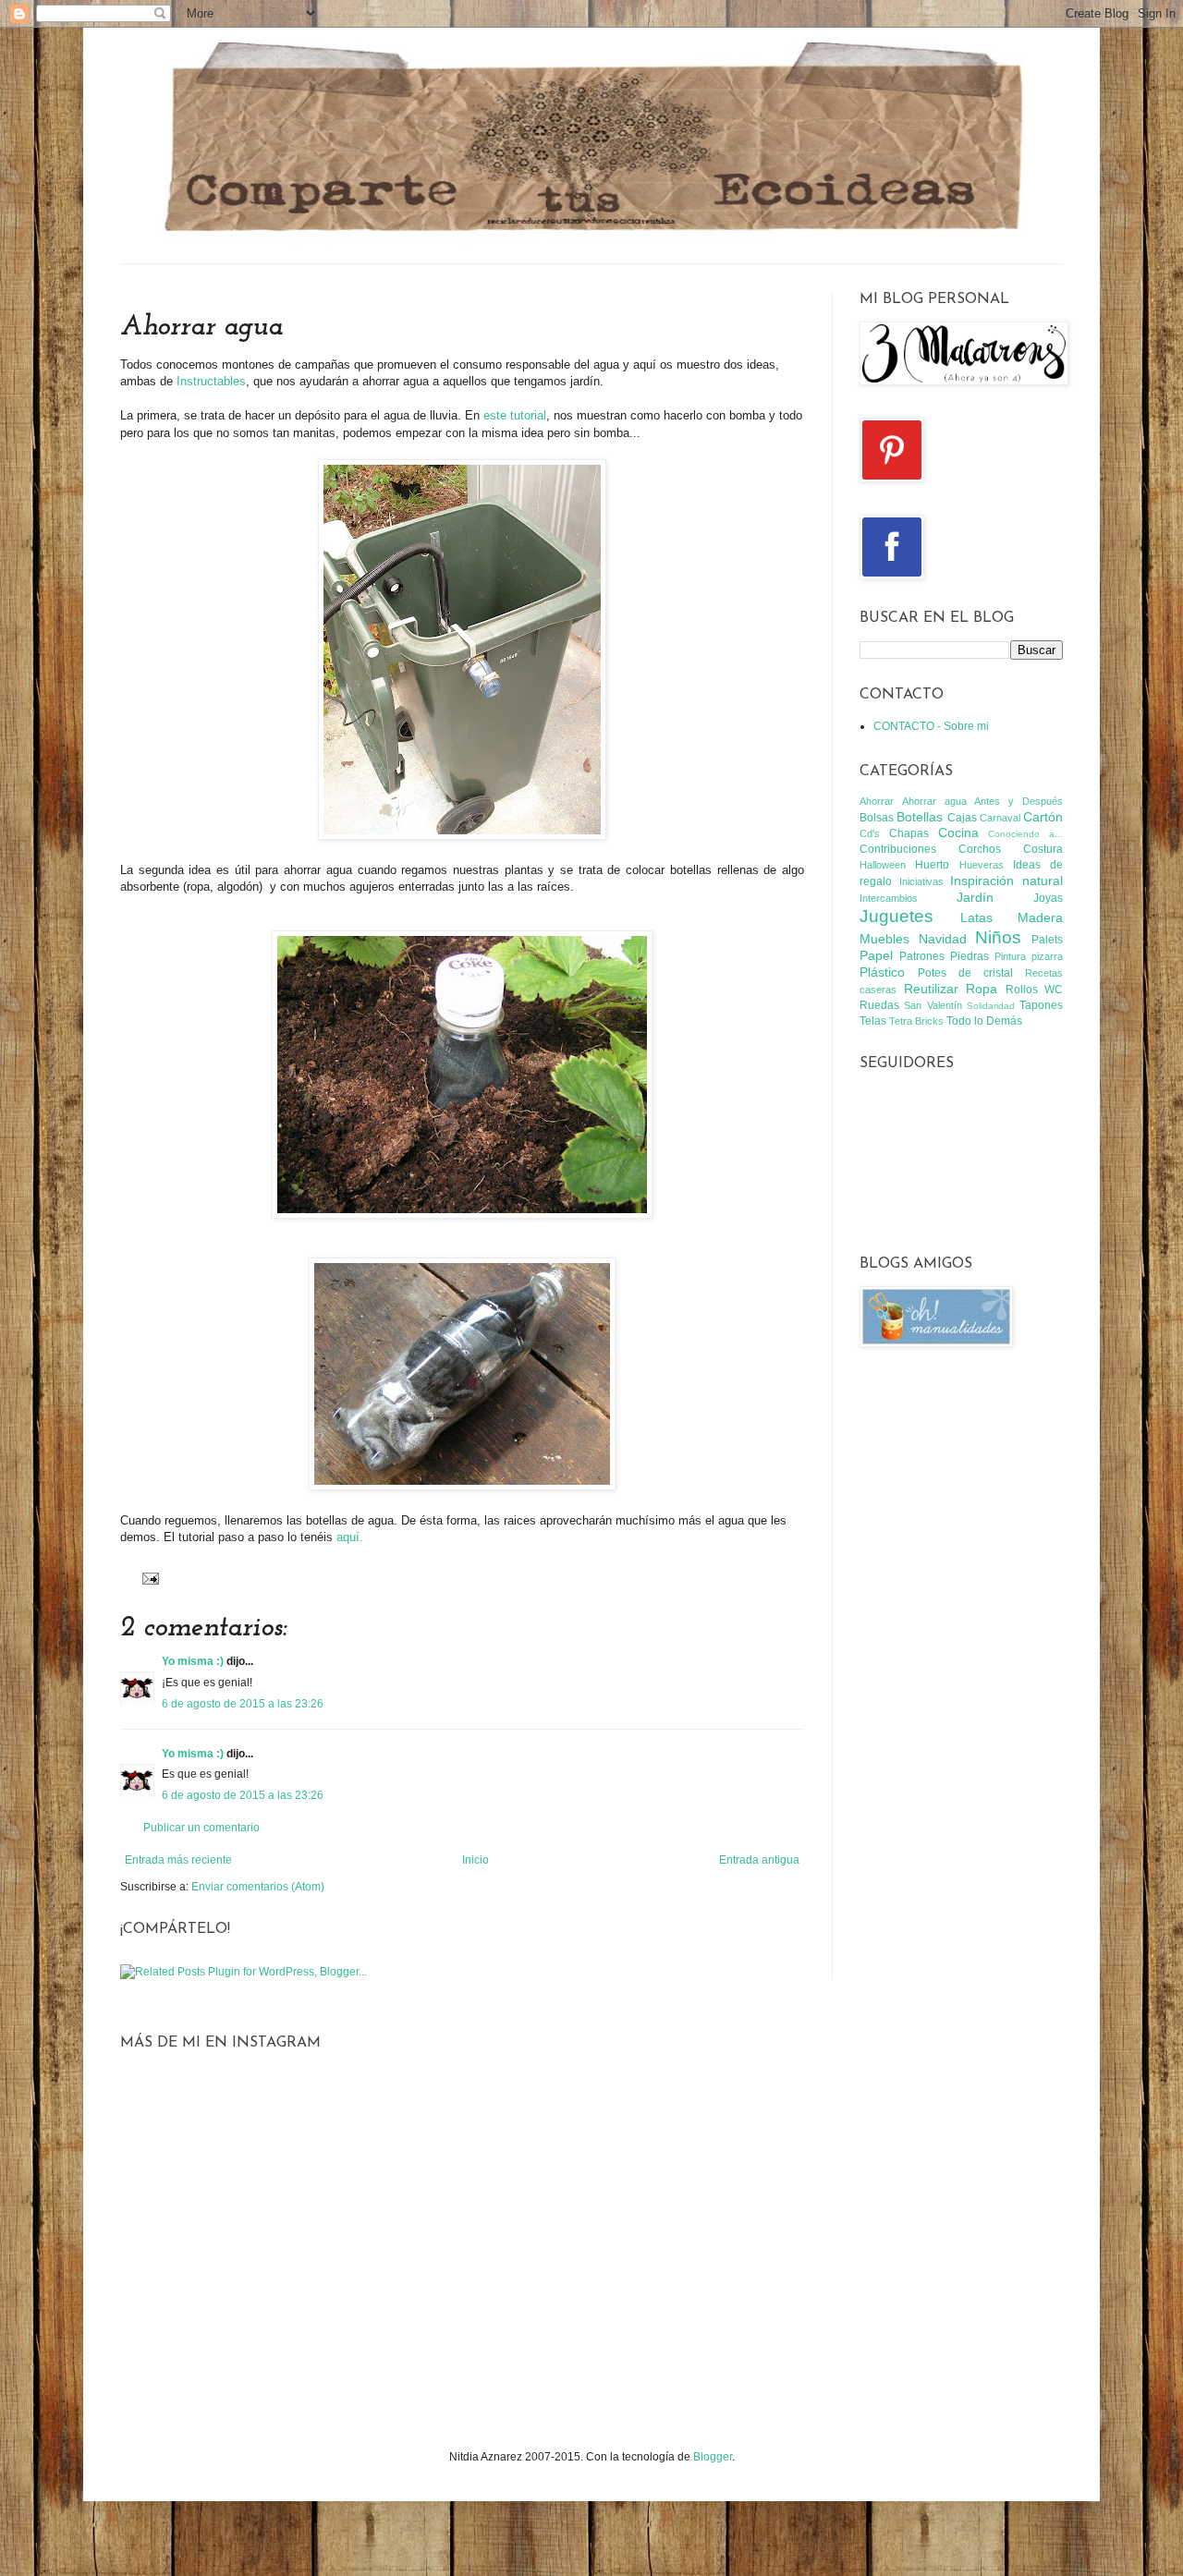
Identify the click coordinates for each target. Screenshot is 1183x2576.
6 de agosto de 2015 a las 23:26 (243, 1704)
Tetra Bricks (916, 1021)
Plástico (882, 972)
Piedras (970, 956)
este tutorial (515, 415)
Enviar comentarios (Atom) (258, 1887)
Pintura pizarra (1029, 956)
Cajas (962, 818)
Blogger (713, 2457)
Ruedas (879, 1005)
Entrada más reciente (178, 1860)
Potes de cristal (965, 973)
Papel (876, 955)
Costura (1043, 849)
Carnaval (1000, 818)
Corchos (980, 849)
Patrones (922, 956)
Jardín (975, 897)
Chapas (909, 833)
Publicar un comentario (201, 1828)
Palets (1047, 940)
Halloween (883, 865)
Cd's (870, 833)
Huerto (932, 865)
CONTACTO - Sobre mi (931, 726)
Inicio (476, 1860)
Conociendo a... (1025, 834)
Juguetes (896, 916)
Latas (976, 917)
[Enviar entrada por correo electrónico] (148, 1577)
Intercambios (889, 898)
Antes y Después (1018, 801)
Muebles (884, 939)
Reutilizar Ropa (951, 989)
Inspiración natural (1006, 881)
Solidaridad (991, 1006)
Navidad (943, 939)
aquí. (350, 1537)
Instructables (211, 381)
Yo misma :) (193, 1661)
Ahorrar (877, 801)
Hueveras (982, 865)
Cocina (958, 832)
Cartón (1043, 817)
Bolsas (877, 818)
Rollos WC (1035, 990)
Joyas (1048, 898)
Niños (998, 937)
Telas (873, 1021)
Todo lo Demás (984, 1021)
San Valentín (933, 1005)
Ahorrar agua (934, 801)
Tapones (1041, 1005)
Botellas (920, 817)
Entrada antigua (759, 1860)
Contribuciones (898, 849)
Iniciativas (921, 881)
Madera (1040, 917)
